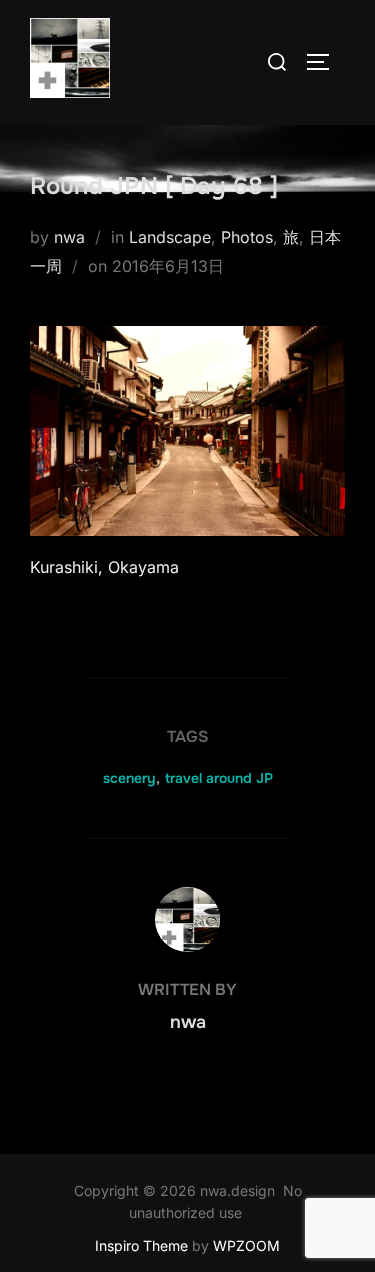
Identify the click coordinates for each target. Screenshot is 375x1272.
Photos (247, 237)
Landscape (170, 237)
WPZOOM (246, 1245)
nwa (69, 237)
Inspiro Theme (141, 1245)
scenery (129, 778)
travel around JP (219, 778)
